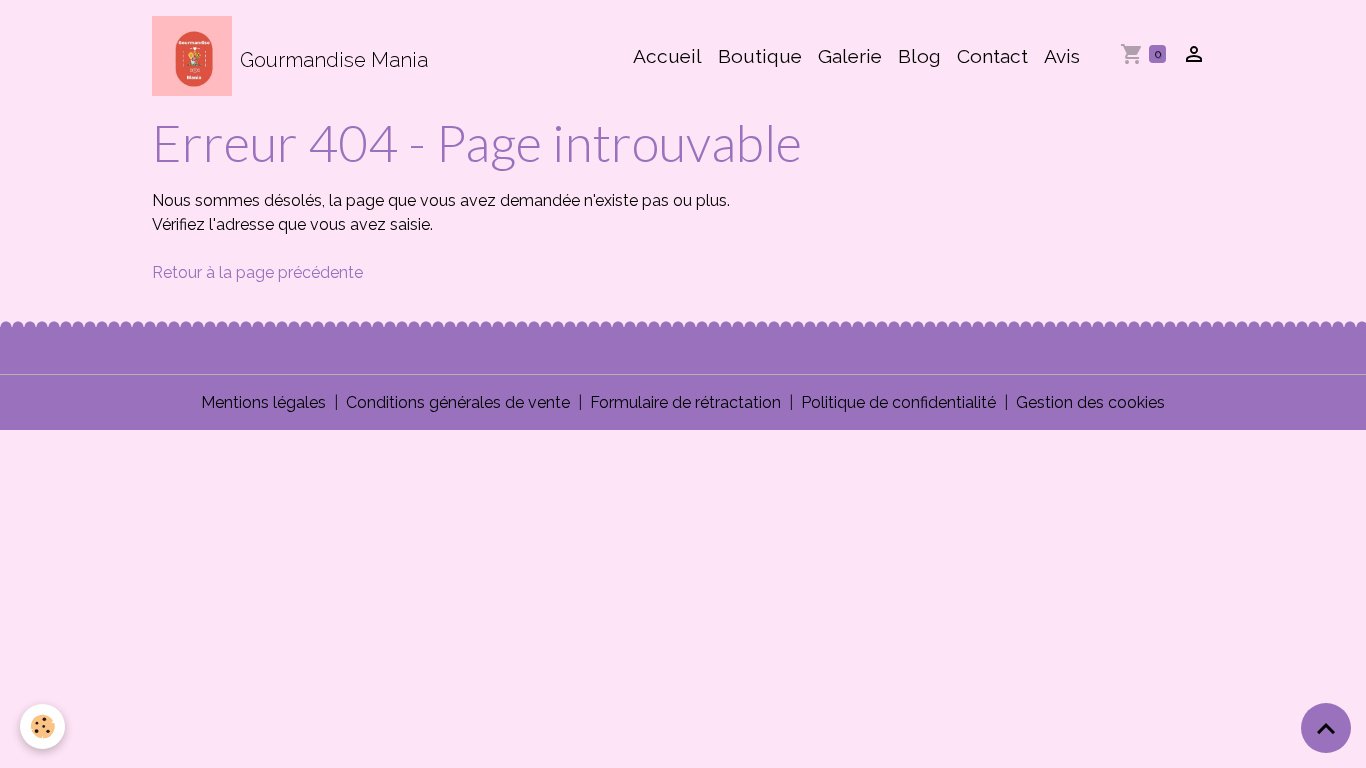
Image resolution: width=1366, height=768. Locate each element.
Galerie (850, 56)
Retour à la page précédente (257, 272)
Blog (919, 56)
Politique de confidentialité (898, 402)
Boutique (760, 56)
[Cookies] (42, 726)
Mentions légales (263, 402)
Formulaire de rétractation (685, 402)
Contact (992, 56)
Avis (1062, 56)
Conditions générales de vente (458, 402)
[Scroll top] (1326, 728)
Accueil (667, 56)
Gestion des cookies (1090, 402)
